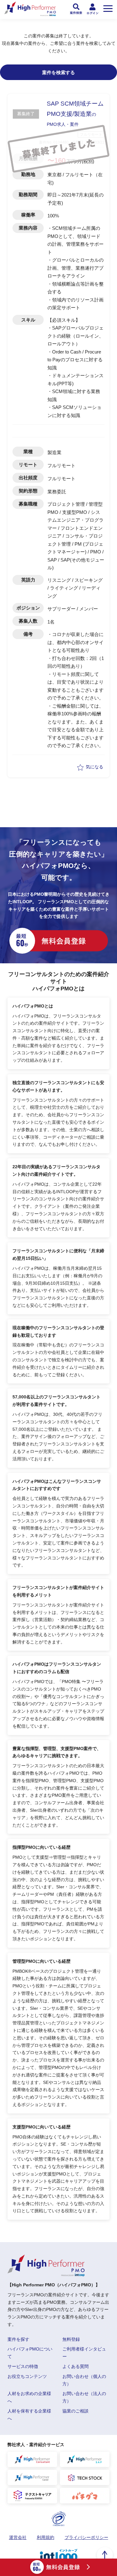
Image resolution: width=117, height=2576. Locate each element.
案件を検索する (58, 72)
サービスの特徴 (23, 2366)
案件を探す (18, 2339)
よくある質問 (76, 2366)
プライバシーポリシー (86, 2537)
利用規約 (46, 2537)
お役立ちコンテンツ (27, 2376)
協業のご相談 (76, 2411)
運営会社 (18, 2537)
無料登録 (71, 2339)
